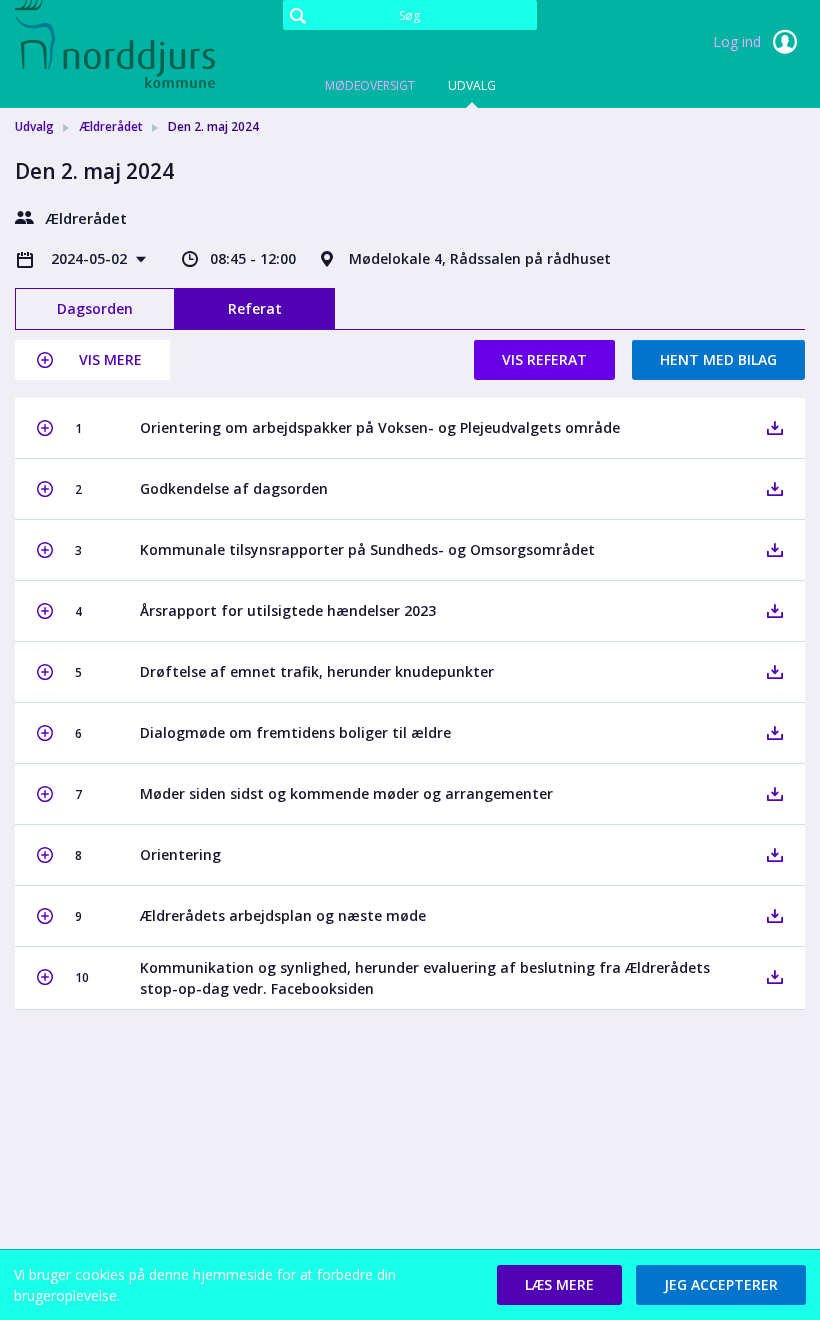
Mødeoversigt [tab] (370, 85)
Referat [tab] (255, 308)
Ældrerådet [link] (111, 126)
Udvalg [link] (34, 126)
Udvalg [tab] (472, 85)
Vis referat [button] (544, 359)
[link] (115, 44)
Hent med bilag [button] (718, 359)
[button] (92, 360)
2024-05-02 (91, 258)
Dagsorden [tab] (95, 308)
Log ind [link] (739, 41)
